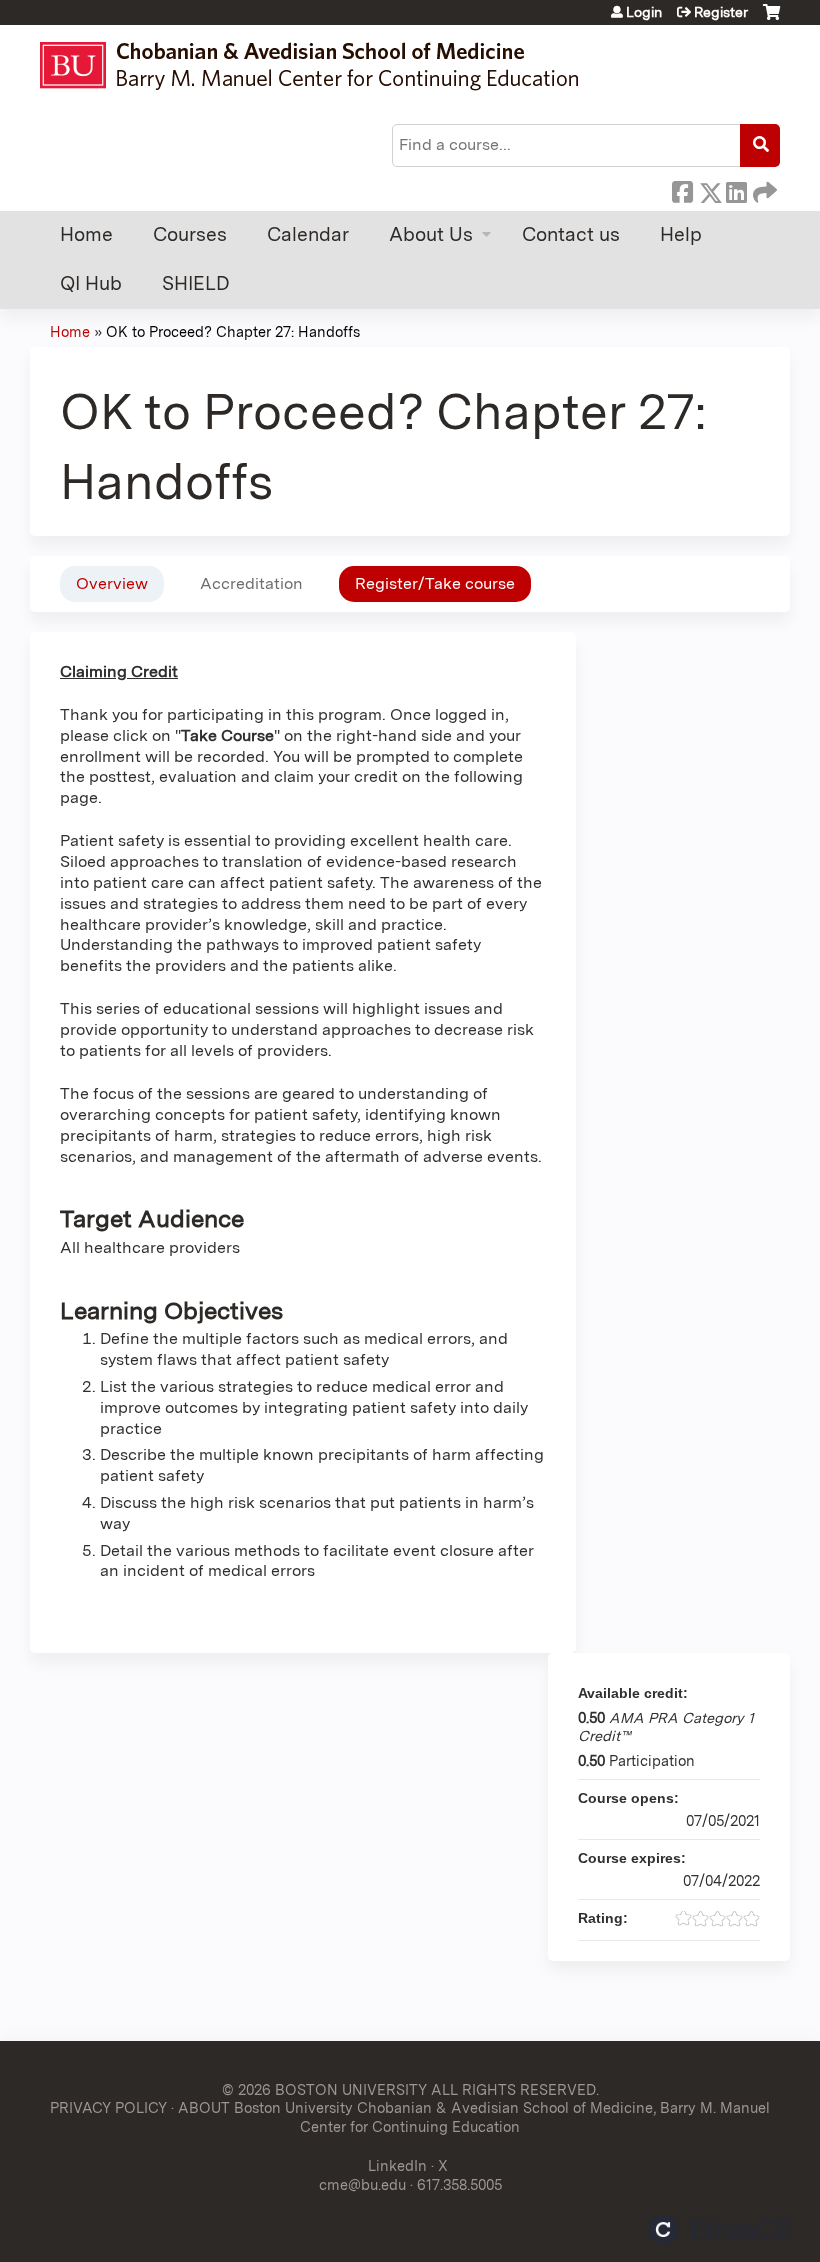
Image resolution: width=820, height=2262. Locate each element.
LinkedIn (736, 189)
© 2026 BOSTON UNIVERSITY (324, 2089)
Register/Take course (435, 583)
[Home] (318, 65)
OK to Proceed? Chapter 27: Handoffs (233, 331)
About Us (431, 234)
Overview (112, 583)
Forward (763, 189)
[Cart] (771, 19)
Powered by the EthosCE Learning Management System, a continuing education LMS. (719, 2229)
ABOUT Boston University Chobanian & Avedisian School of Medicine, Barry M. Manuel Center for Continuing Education (474, 2117)
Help (681, 234)
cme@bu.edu (362, 2184)
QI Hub (91, 283)
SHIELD (196, 283)
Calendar (308, 234)
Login (644, 12)
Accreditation (251, 583)
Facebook (682, 189)
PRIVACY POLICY (108, 2107)
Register (721, 12)
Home (86, 234)
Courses (190, 234)
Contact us (571, 234)
